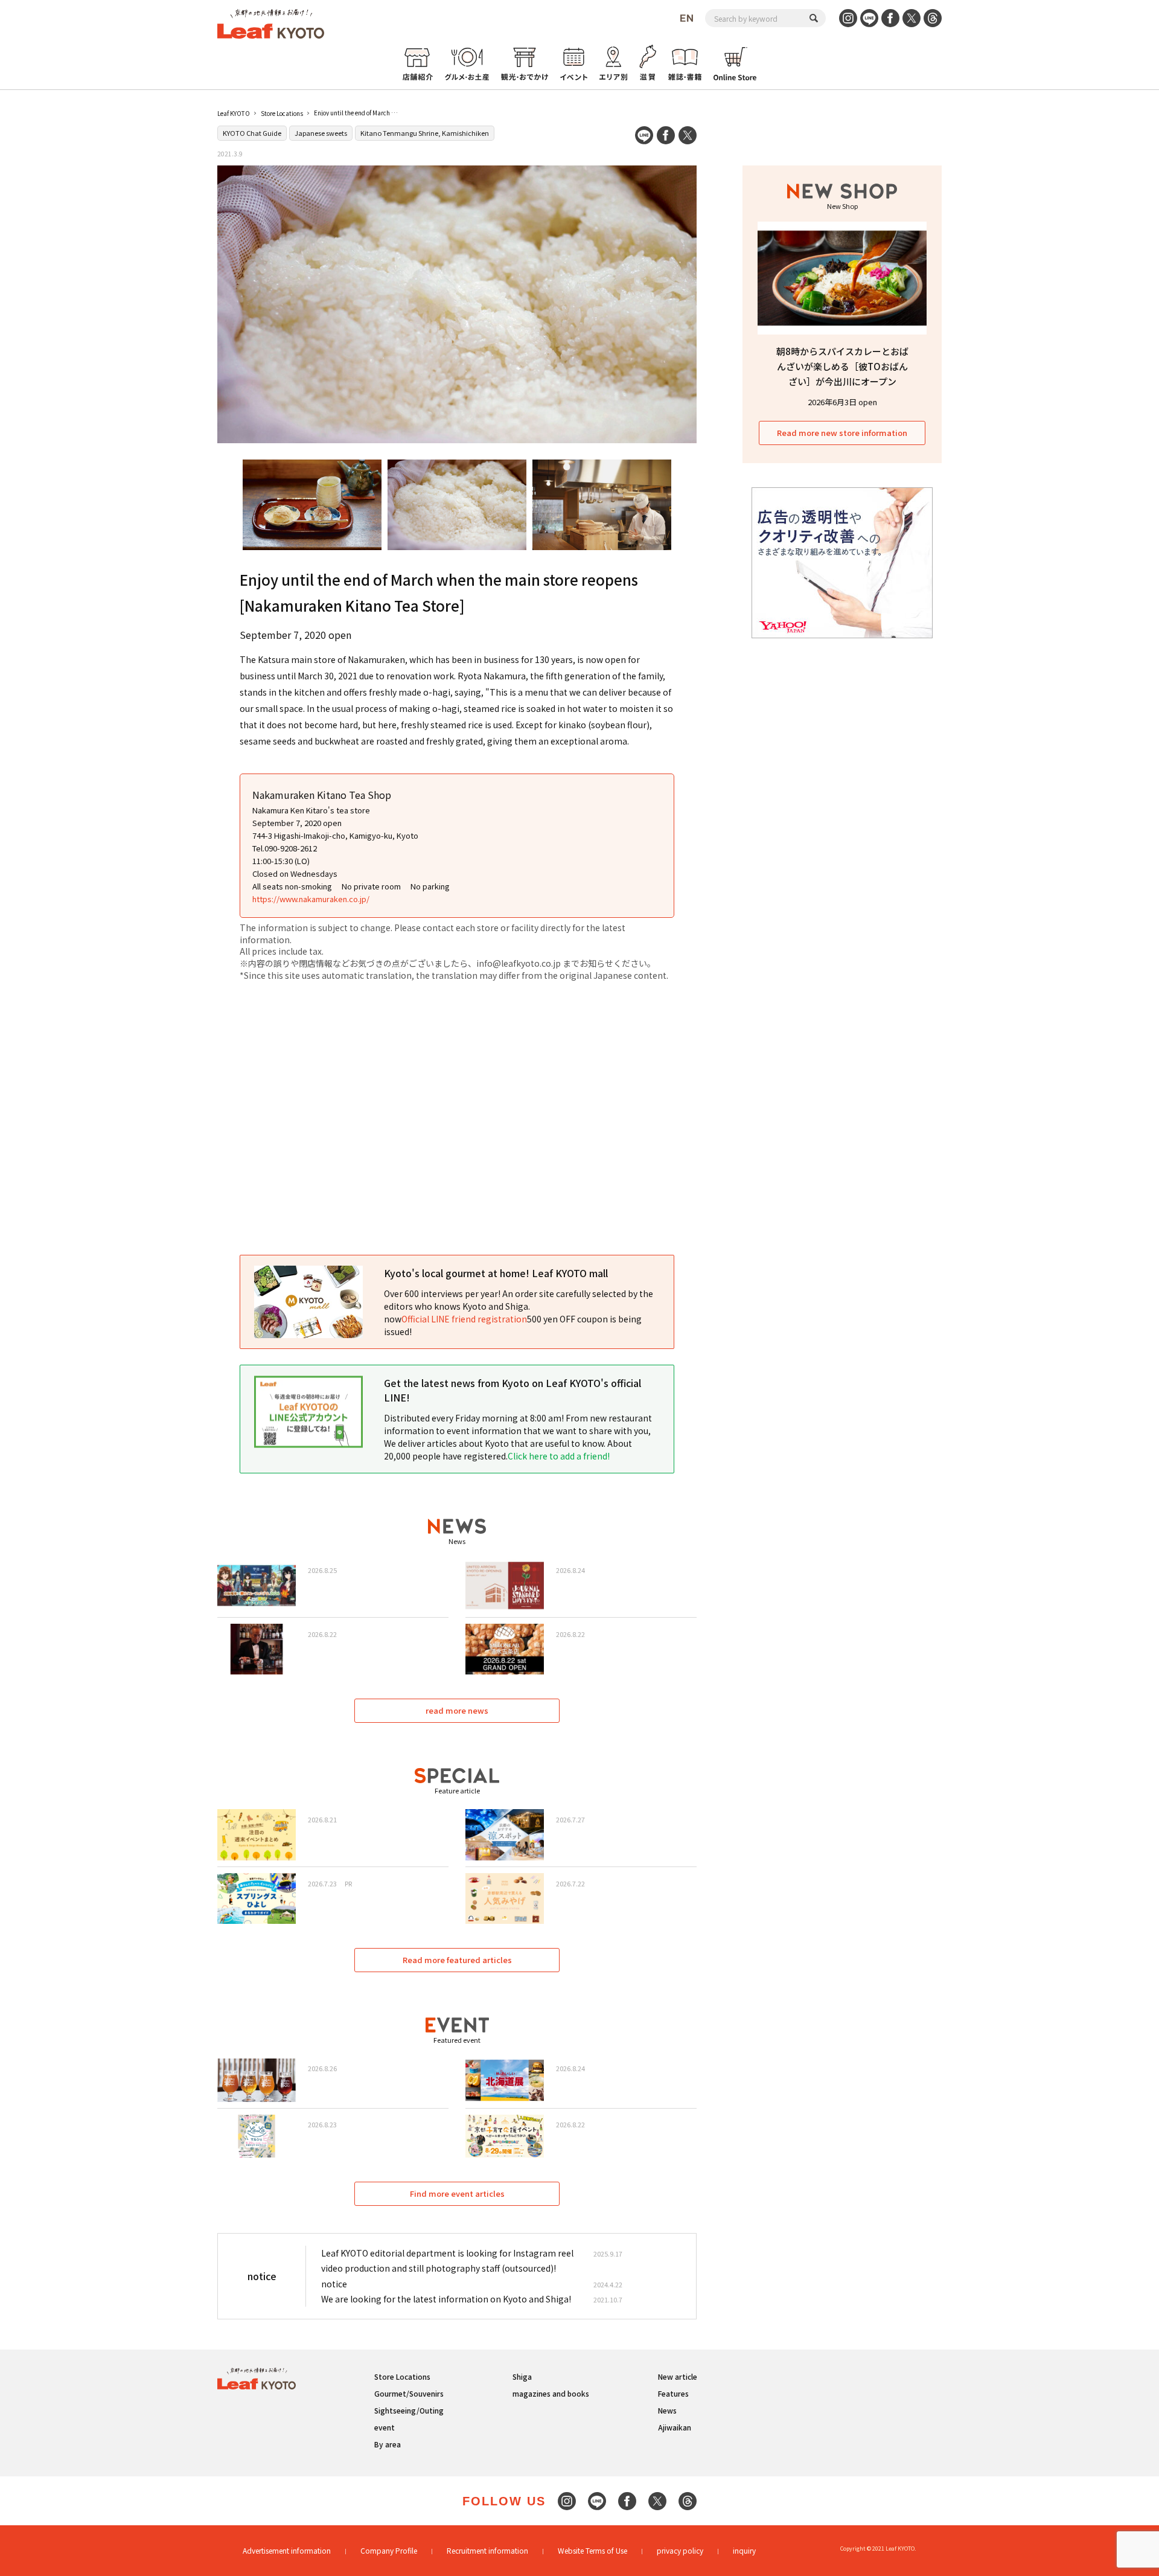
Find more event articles (457, 2193)
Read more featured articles (457, 1960)
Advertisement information (287, 2550)
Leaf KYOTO (234, 113)
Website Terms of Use (592, 2550)
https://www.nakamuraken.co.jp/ (311, 899)
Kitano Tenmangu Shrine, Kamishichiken (425, 133)
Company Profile (389, 2550)
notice (334, 2284)
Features (673, 2393)
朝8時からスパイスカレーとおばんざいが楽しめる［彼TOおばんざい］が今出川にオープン (842, 366)
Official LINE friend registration (464, 1319)
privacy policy (680, 2550)
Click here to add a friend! (559, 1456)
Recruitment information (487, 2550)
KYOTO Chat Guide (252, 133)
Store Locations (282, 113)
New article (678, 2376)
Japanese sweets (321, 133)
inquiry (744, 2550)
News (667, 2410)
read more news (457, 1710)
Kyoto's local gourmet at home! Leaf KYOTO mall (496, 1273)
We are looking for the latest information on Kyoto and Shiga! (446, 2299)
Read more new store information (842, 433)
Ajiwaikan (675, 2427)
